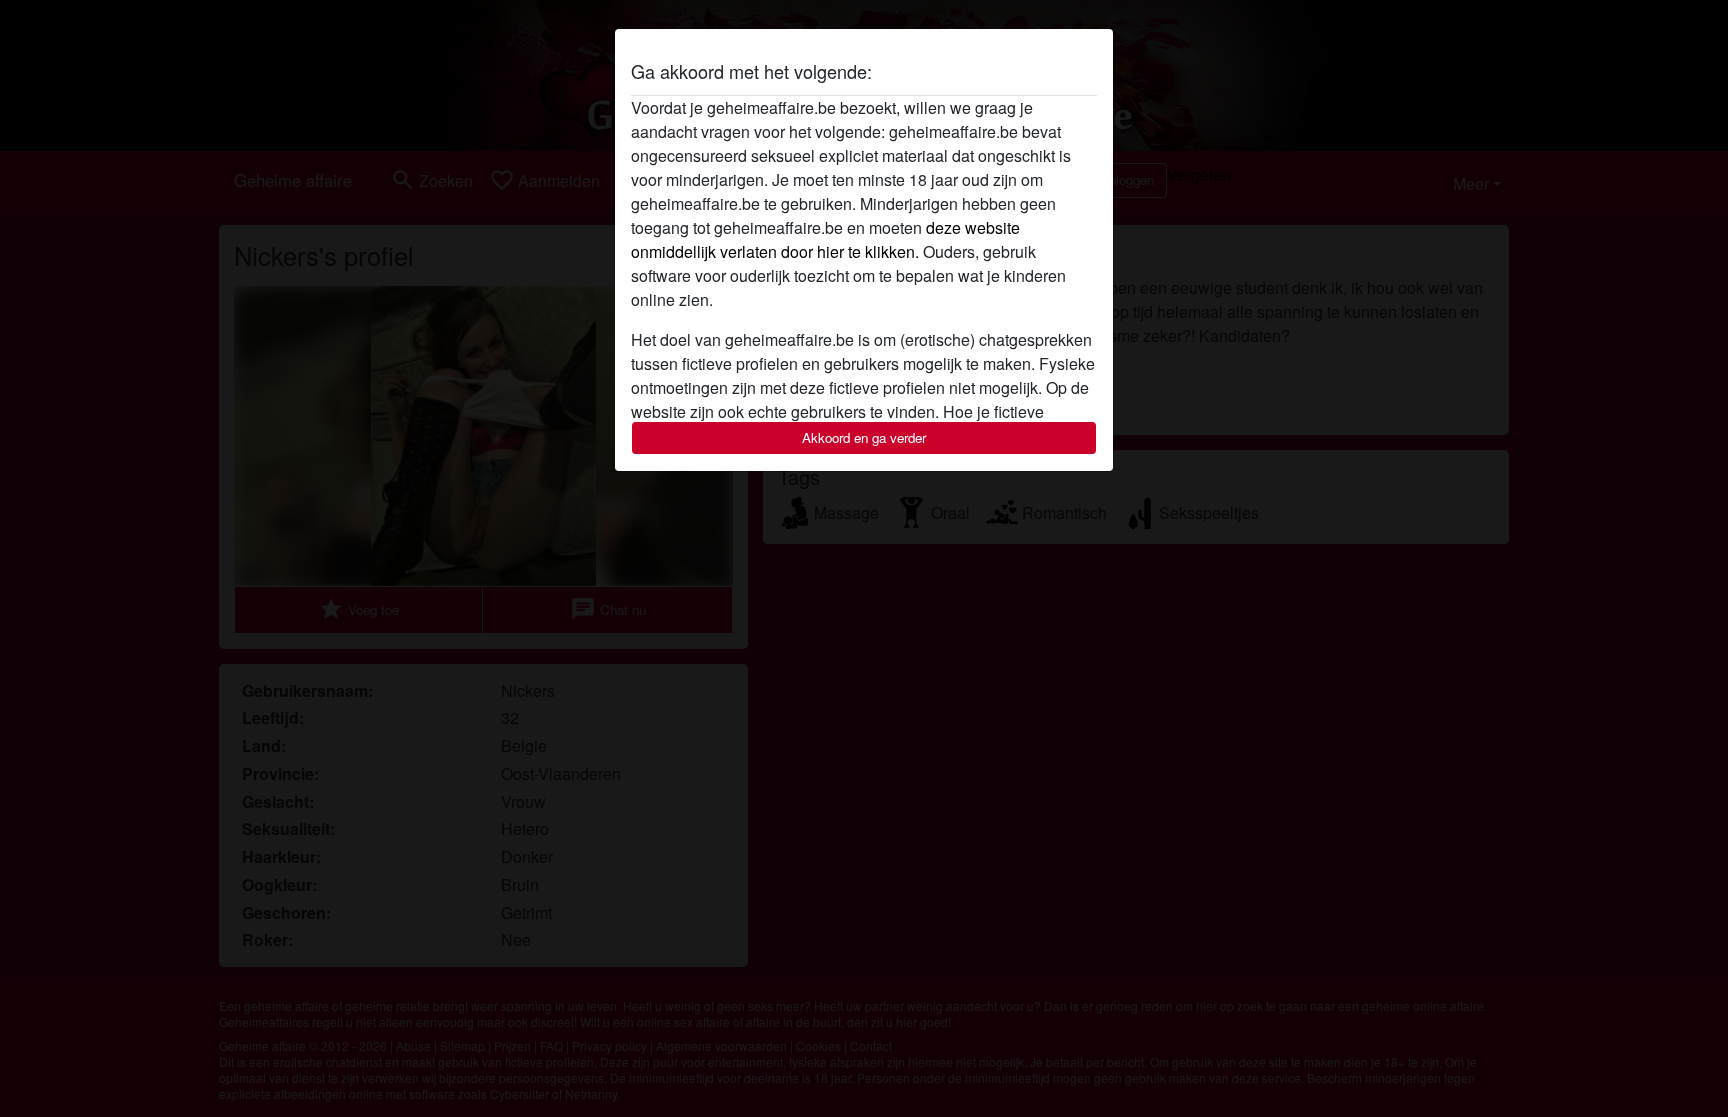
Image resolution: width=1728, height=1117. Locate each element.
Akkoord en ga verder (864, 437)
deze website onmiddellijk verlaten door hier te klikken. (825, 239)
